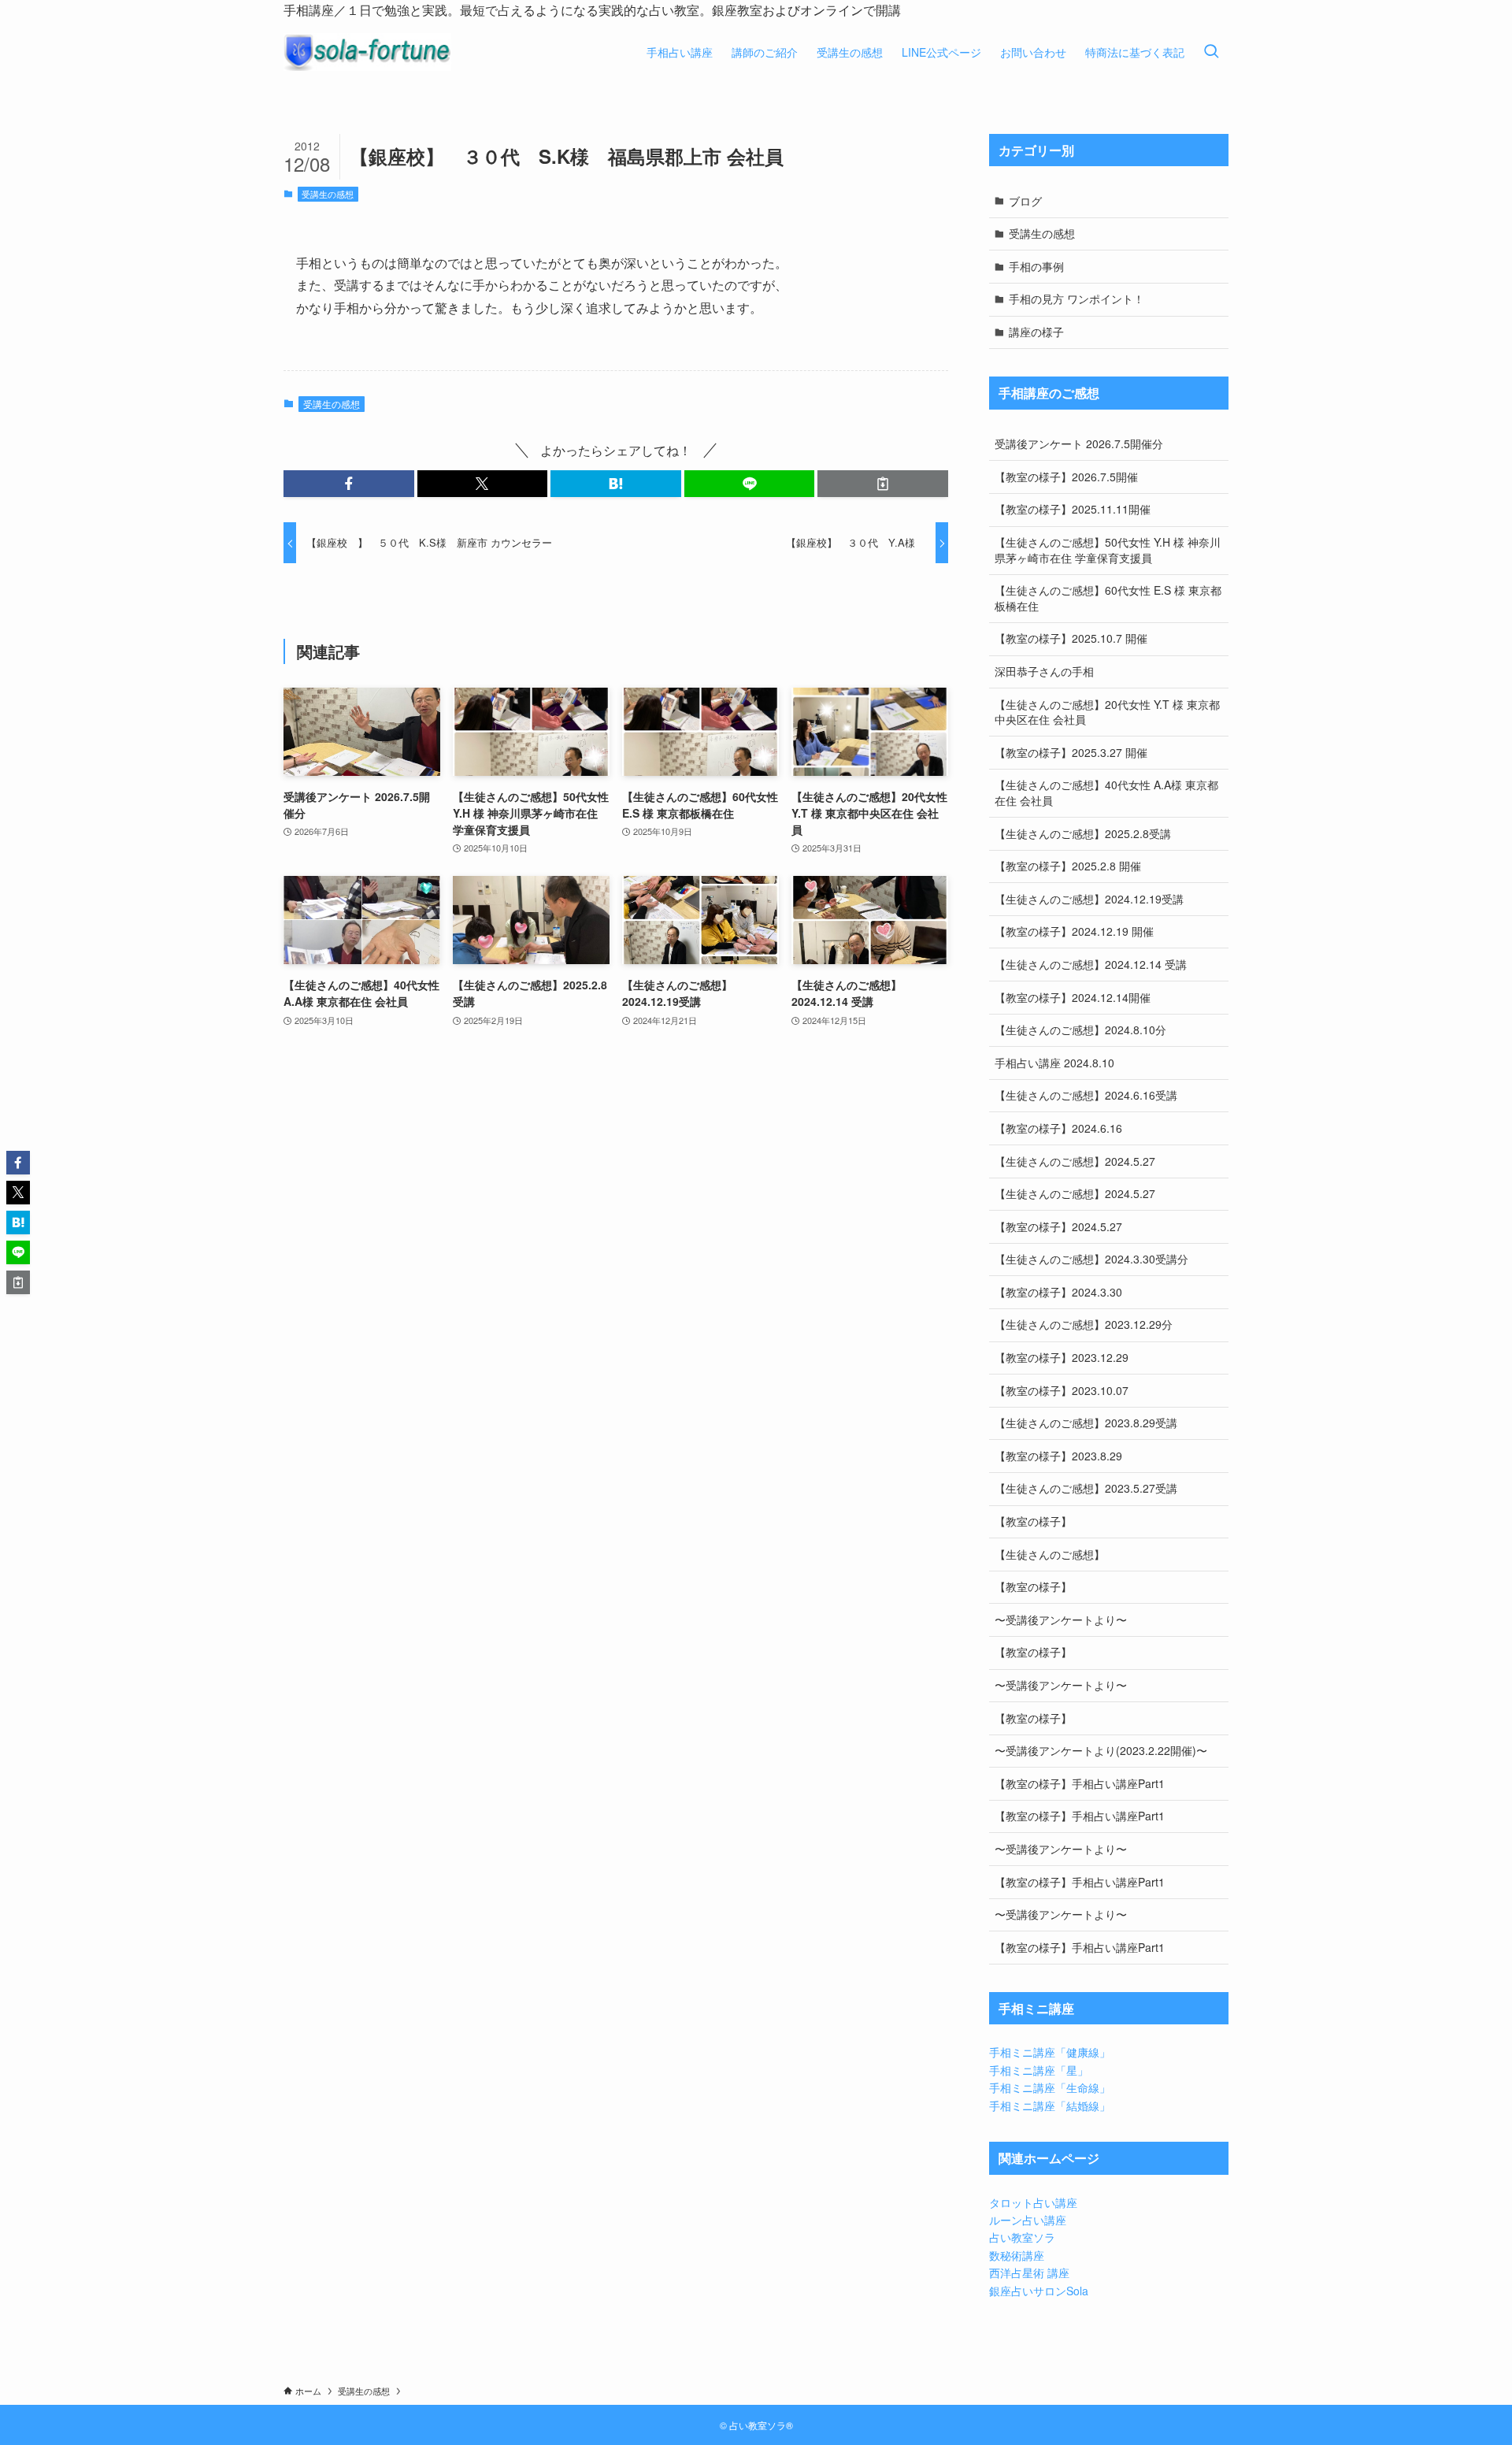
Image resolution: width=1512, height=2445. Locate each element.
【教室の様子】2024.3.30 (1058, 1292)
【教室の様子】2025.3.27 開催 (1071, 752)
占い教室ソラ (1022, 2237)
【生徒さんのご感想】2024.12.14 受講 (1091, 964)
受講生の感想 (328, 194)
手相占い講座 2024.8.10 (1054, 1063)
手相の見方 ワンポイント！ (1077, 299)
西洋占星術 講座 (1029, 2272)
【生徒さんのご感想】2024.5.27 (1075, 1161)
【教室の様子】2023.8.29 (1058, 1456)
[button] (349, 484)
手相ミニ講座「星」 (1039, 2070)
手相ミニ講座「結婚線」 (1050, 2106)
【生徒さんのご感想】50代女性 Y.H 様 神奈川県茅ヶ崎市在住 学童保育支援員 (1108, 550)
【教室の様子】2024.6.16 (1058, 1128)
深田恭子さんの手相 (1044, 671)
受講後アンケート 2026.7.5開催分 (1079, 443)
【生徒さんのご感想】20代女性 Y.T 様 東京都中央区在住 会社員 (1107, 712)
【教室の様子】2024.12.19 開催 (1074, 931)
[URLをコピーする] (883, 484)
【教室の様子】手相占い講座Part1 (1080, 1783)
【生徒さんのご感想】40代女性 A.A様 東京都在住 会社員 (1106, 792)
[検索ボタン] (1211, 52)
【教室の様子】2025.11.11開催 (1073, 509)
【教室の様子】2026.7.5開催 (1066, 477)
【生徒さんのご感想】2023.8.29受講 (1086, 1423)
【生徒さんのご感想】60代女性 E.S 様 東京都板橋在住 (1108, 598)
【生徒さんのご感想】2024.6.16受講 (1086, 1095)
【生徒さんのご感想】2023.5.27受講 (1086, 1488)
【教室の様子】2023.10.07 (1062, 1390)
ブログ (1025, 201)
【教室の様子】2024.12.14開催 (1073, 997)
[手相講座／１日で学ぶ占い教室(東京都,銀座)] (367, 52)
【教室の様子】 (1033, 1521)
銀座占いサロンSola (1039, 2291)
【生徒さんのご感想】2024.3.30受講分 (1091, 1259)
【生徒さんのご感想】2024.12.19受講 (1089, 899)
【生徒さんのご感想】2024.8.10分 (1080, 1030)
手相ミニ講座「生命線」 (1050, 2087)
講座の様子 (1036, 332)
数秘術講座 (1017, 2255)
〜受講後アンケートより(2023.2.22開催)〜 (1101, 1750)
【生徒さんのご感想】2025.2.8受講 (1083, 833)
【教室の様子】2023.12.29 (1062, 1357)
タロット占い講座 (1033, 2202)
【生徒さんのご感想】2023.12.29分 (1084, 1324)
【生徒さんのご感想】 (1050, 1554)
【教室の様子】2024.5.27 (1058, 1226)
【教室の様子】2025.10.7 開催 (1071, 638)
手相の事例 (1036, 266)
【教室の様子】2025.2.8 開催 (1068, 866)
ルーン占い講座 (1028, 2220)
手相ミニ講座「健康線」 (1050, 2052)
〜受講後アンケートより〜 (1061, 1619)
